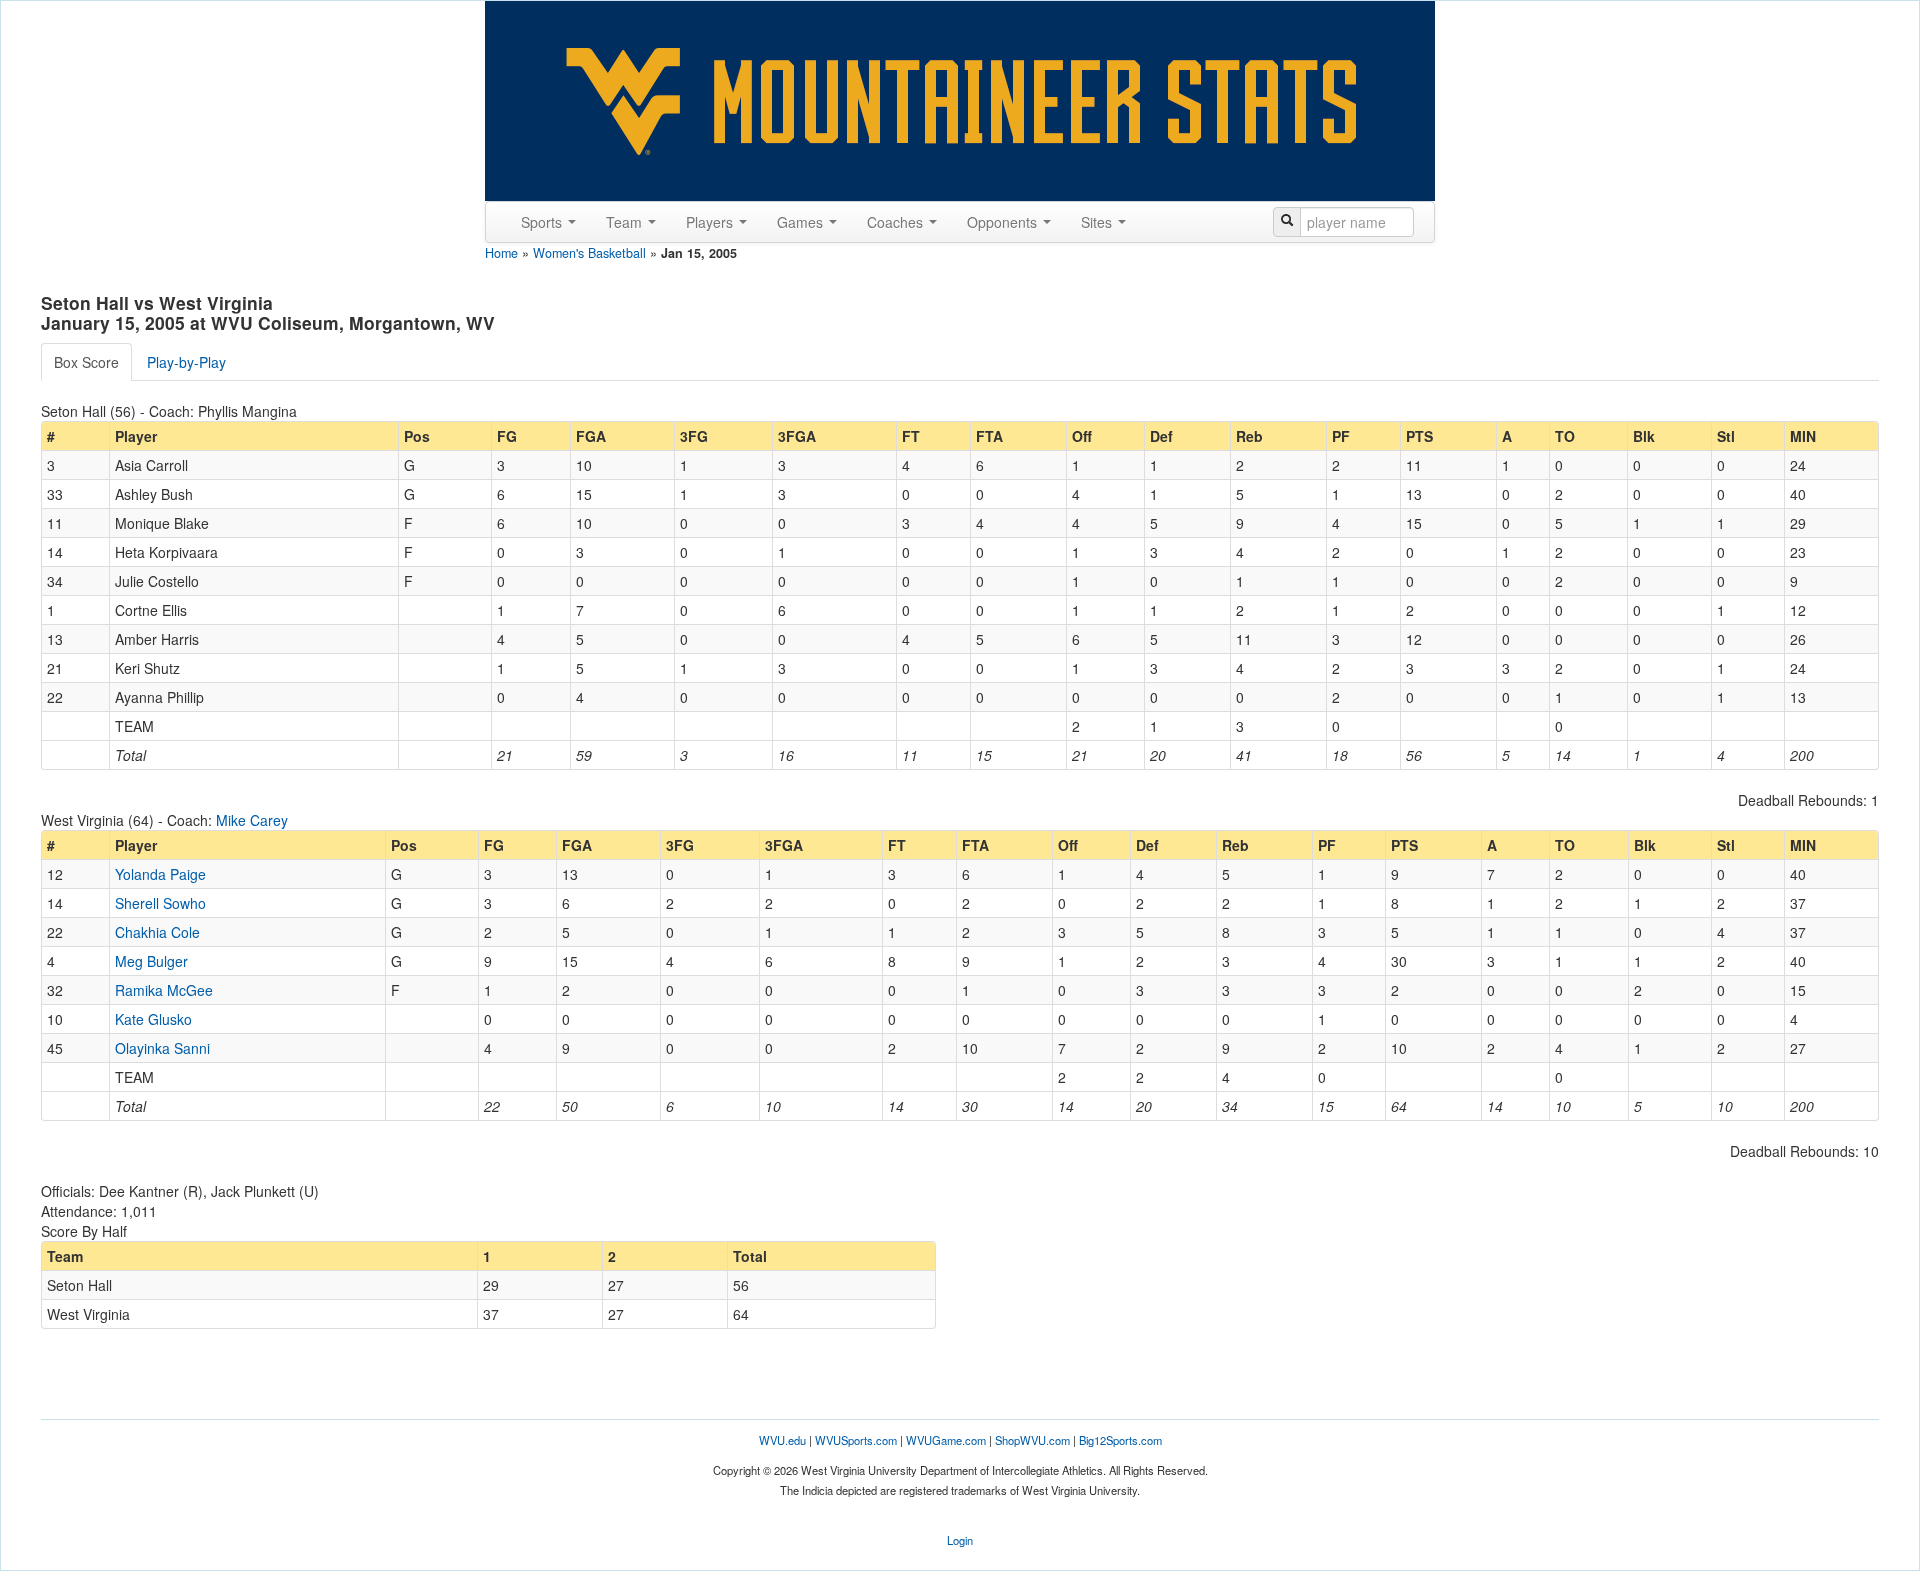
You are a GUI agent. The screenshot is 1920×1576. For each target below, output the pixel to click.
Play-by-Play (186, 362)
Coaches (897, 222)
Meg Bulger (151, 961)
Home (501, 253)
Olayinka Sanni (162, 1048)
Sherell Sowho (160, 903)
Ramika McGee (164, 990)
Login (960, 1540)
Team (626, 222)
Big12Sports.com (1120, 1440)
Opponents (1004, 222)
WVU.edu (782, 1440)
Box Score (86, 362)
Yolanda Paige (160, 874)
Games (802, 222)
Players (711, 222)
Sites (1098, 222)
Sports (543, 222)
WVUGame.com (946, 1440)
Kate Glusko (153, 1019)
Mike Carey (252, 820)
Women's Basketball (589, 253)
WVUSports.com (856, 1440)
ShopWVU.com (1032, 1440)
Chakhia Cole (157, 932)
